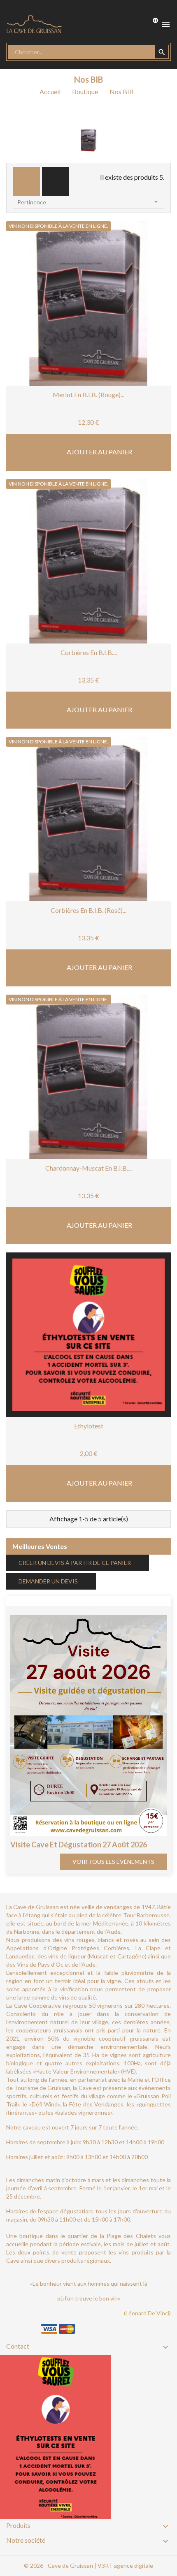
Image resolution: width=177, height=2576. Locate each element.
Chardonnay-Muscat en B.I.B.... (88, 1168)
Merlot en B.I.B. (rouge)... (88, 395)
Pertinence (88, 202)
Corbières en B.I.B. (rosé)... (88, 910)
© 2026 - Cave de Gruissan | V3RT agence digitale (88, 2566)
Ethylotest (89, 1426)
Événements (34, 1600)
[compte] (121, 24)
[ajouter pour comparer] (113, 354)
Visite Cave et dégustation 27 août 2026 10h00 (79, 1849)
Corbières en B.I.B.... (89, 652)
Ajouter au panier (99, 452)
